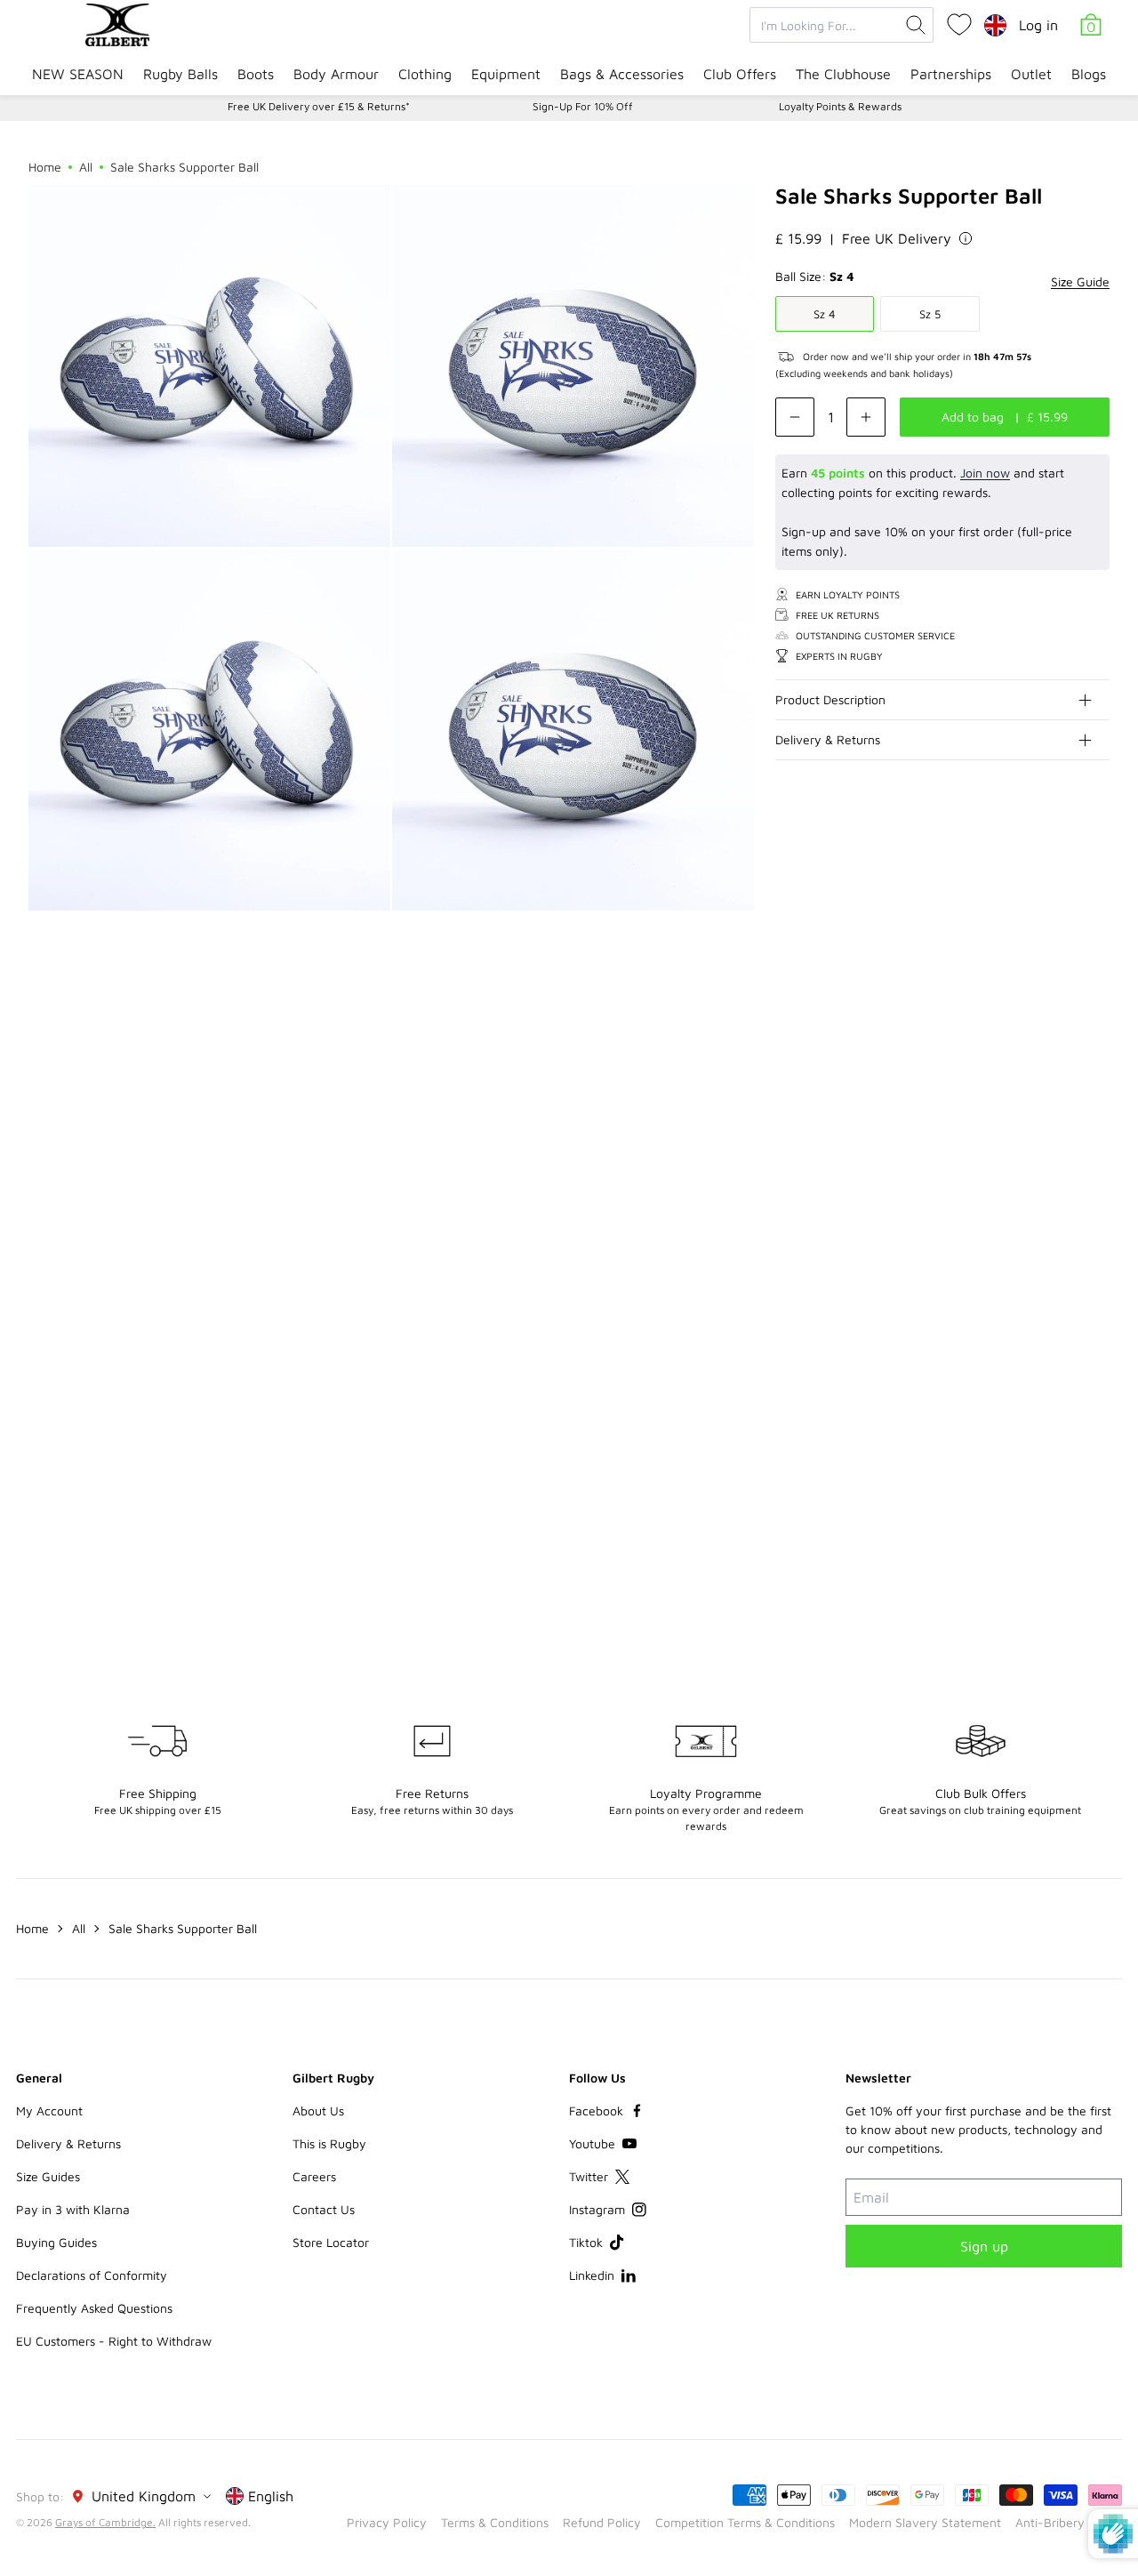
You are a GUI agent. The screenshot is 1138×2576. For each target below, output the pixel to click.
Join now (985, 473)
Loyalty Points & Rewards (840, 106)
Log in (1038, 25)
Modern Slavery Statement (925, 2522)
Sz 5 (930, 314)
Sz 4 (825, 314)
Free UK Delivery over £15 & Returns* (319, 106)
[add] (866, 417)
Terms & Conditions (495, 2522)
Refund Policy (602, 2522)
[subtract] (795, 417)
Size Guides (48, 2176)
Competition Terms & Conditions (745, 2522)
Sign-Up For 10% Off (583, 106)
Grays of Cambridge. (105, 2522)
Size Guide (1080, 281)
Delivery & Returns (828, 739)
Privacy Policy (387, 2522)
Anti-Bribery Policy (1069, 2522)
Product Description (830, 699)
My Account (49, 2111)
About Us (318, 2111)
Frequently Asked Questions (94, 2308)
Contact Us (324, 2209)
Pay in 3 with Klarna (73, 2209)
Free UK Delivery (897, 238)
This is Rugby (329, 2143)
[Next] (1095, 1035)
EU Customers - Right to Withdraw (114, 2341)
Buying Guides (56, 2242)
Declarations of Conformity (92, 2275)
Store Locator (331, 2242)
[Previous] (1060, 1035)
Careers (314, 2176)
